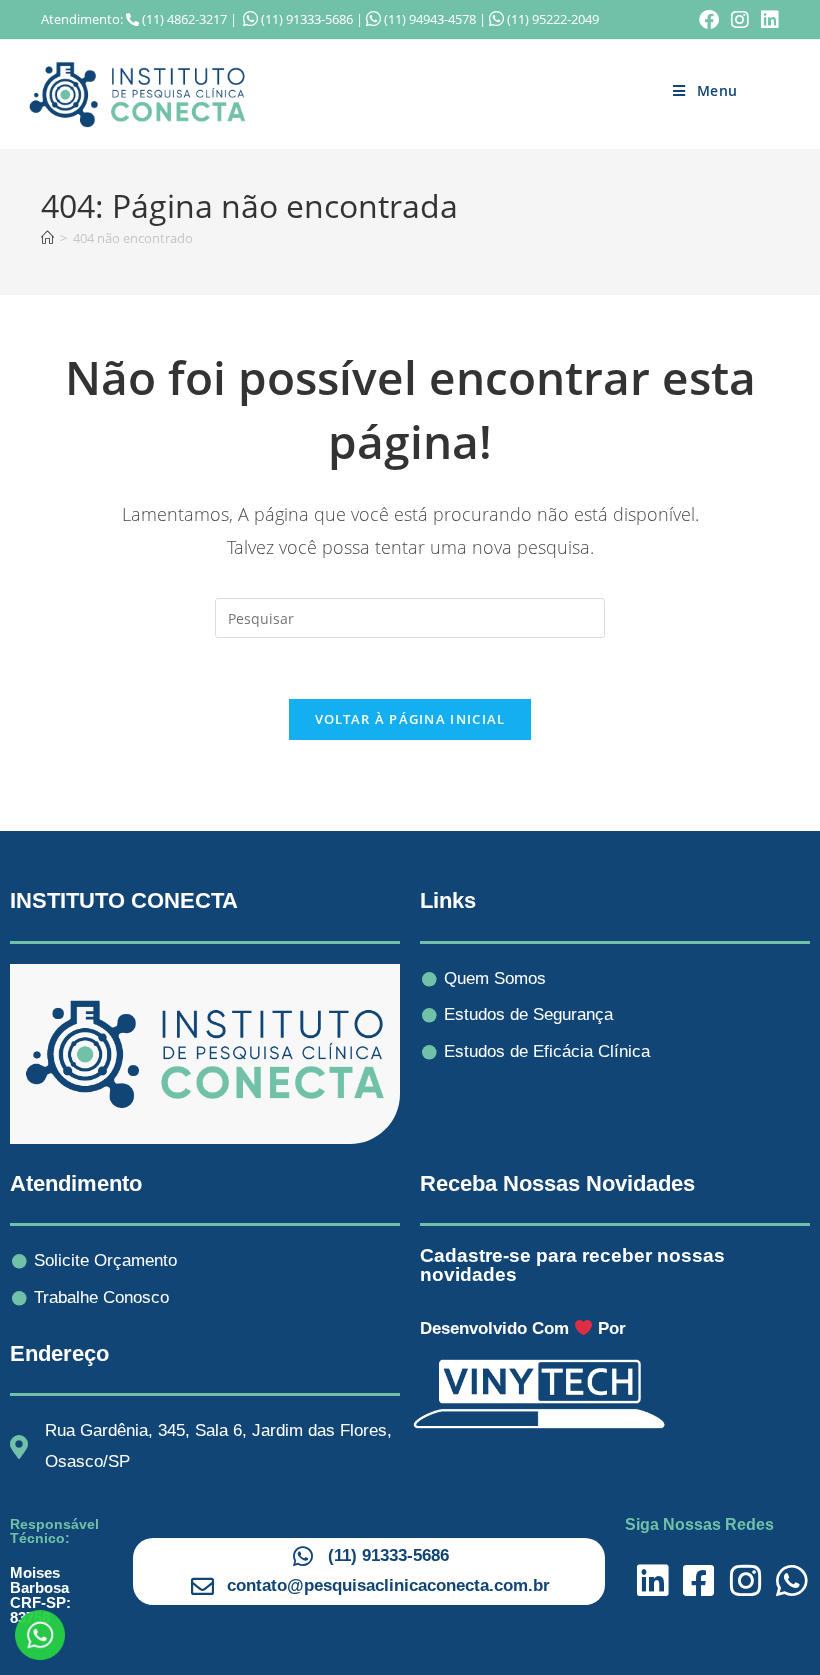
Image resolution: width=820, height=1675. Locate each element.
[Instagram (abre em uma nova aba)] (740, 20)
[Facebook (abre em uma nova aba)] (709, 20)
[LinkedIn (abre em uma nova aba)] (767, 20)
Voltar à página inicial (410, 719)
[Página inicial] (47, 238)
